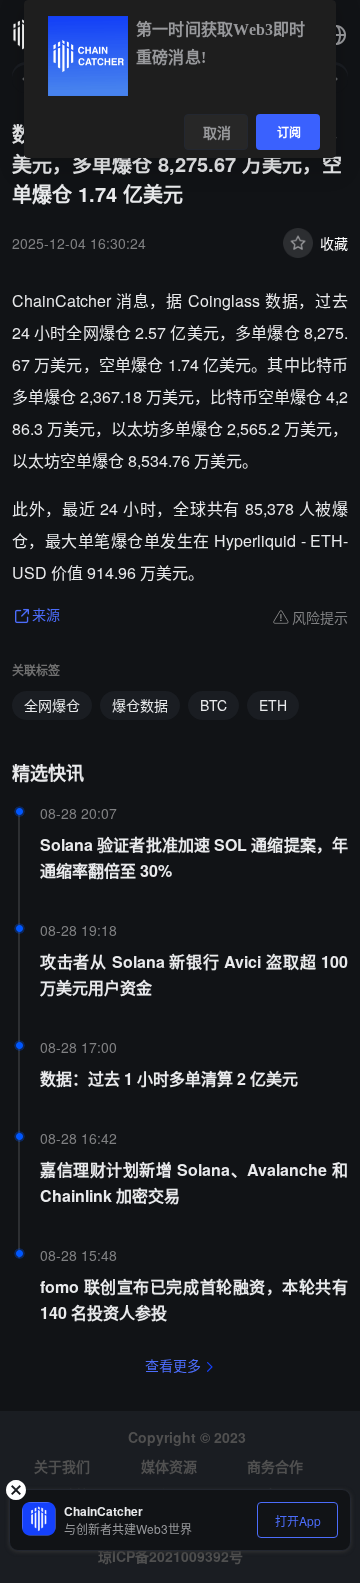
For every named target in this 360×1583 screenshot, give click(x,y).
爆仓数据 (140, 705)
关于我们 (62, 1466)
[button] (336, 35)
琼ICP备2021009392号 (170, 1556)
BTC (213, 705)
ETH (273, 705)
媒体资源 (169, 1466)
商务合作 (275, 1466)
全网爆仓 (52, 705)
